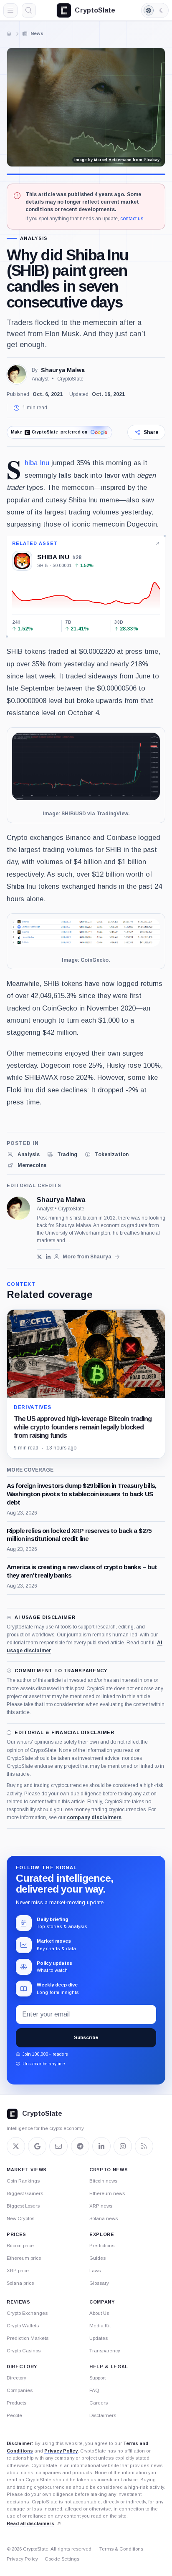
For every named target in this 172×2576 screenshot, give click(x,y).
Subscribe (86, 2037)
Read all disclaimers (30, 2523)
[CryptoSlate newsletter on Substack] (58, 2146)
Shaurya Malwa (63, 370)
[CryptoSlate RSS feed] (144, 2146)
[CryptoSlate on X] (16, 2146)
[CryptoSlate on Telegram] (80, 2146)
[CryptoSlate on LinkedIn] (101, 2146)
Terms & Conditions (121, 2549)
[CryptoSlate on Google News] (37, 2146)
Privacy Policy (61, 2451)
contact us (132, 219)
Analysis (34, 238)
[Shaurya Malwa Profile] (17, 374)
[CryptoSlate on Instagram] (123, 2146)
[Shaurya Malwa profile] (18, 1208)
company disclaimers (94, 1817)
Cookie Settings (62, 2559)
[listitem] (23, 1154)
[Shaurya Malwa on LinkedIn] (48, 1257)
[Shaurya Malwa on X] (39, 1257)
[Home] (9, 33)
